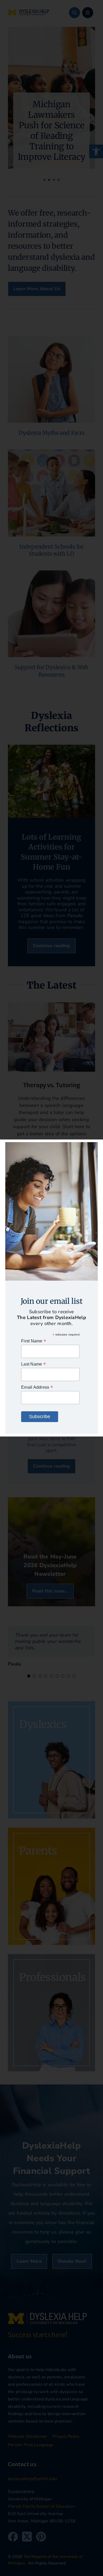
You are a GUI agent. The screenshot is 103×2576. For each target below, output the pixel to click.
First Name (34, 1341)
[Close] (94, 1147)
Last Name (33, 1364)
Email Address (37, 1387)
